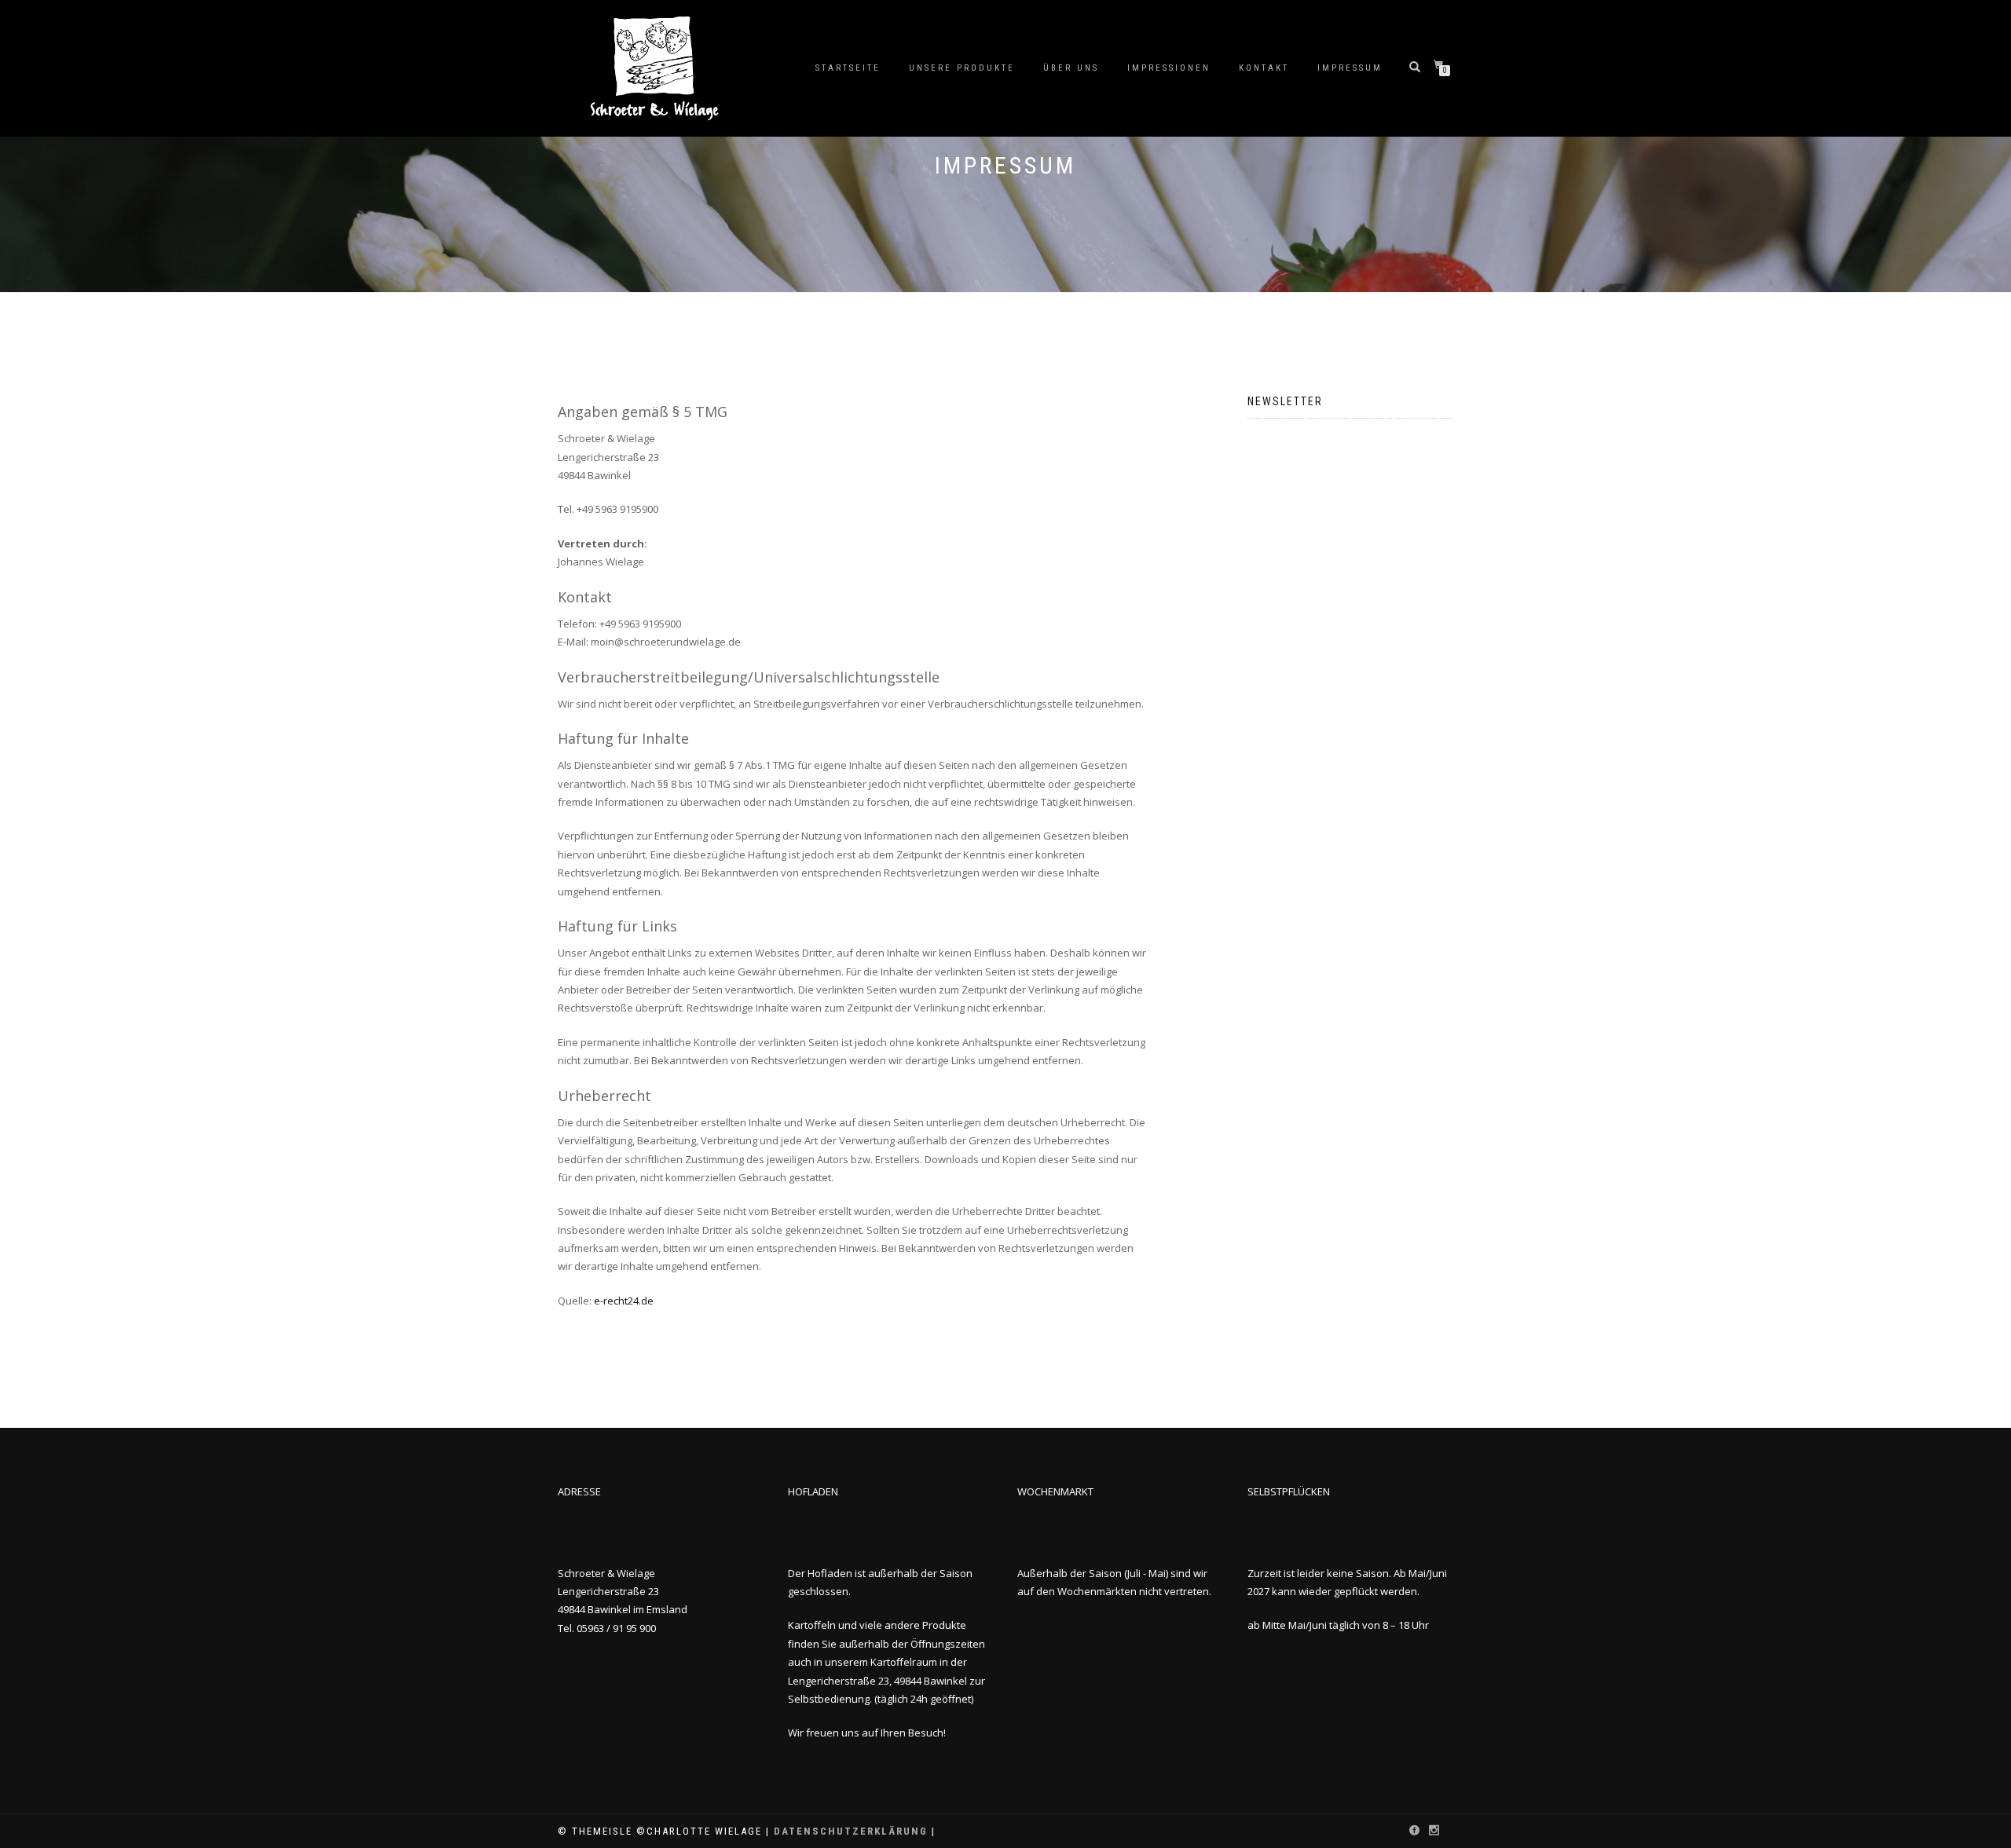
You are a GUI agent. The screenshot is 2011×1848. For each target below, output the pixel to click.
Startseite (848, 68)
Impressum (1350, 68)
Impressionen (1169, 68)
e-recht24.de (624, 1301)
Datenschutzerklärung (851, 1831)
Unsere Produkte (962, 68)
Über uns (1071, 68)
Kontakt (1264, 68)
